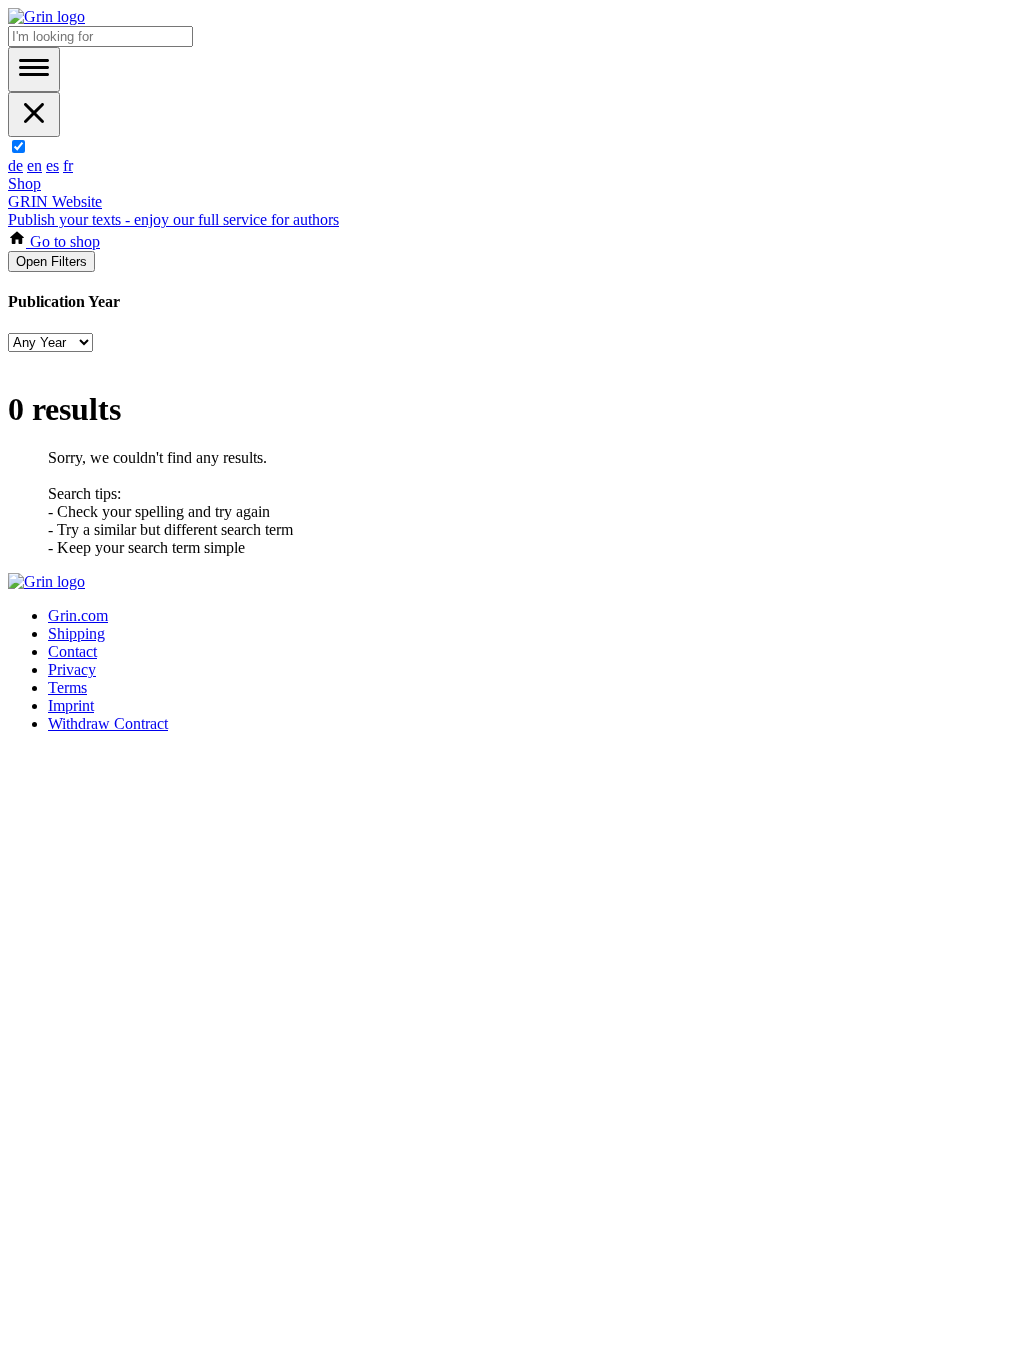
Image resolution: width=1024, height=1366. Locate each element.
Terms (67, 687)
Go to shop (63, 241)
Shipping (76, 633)
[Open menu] (34, 69)
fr (68, 165)
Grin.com (78, 615)
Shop (24, 183)
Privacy (72, 669)
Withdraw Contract (108, 723)
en (34, 165)
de (15, 165)
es (52, 165)
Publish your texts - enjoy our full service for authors (173, 219)
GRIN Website (55, 201)
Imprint (71, 705)
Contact (72, 651)
